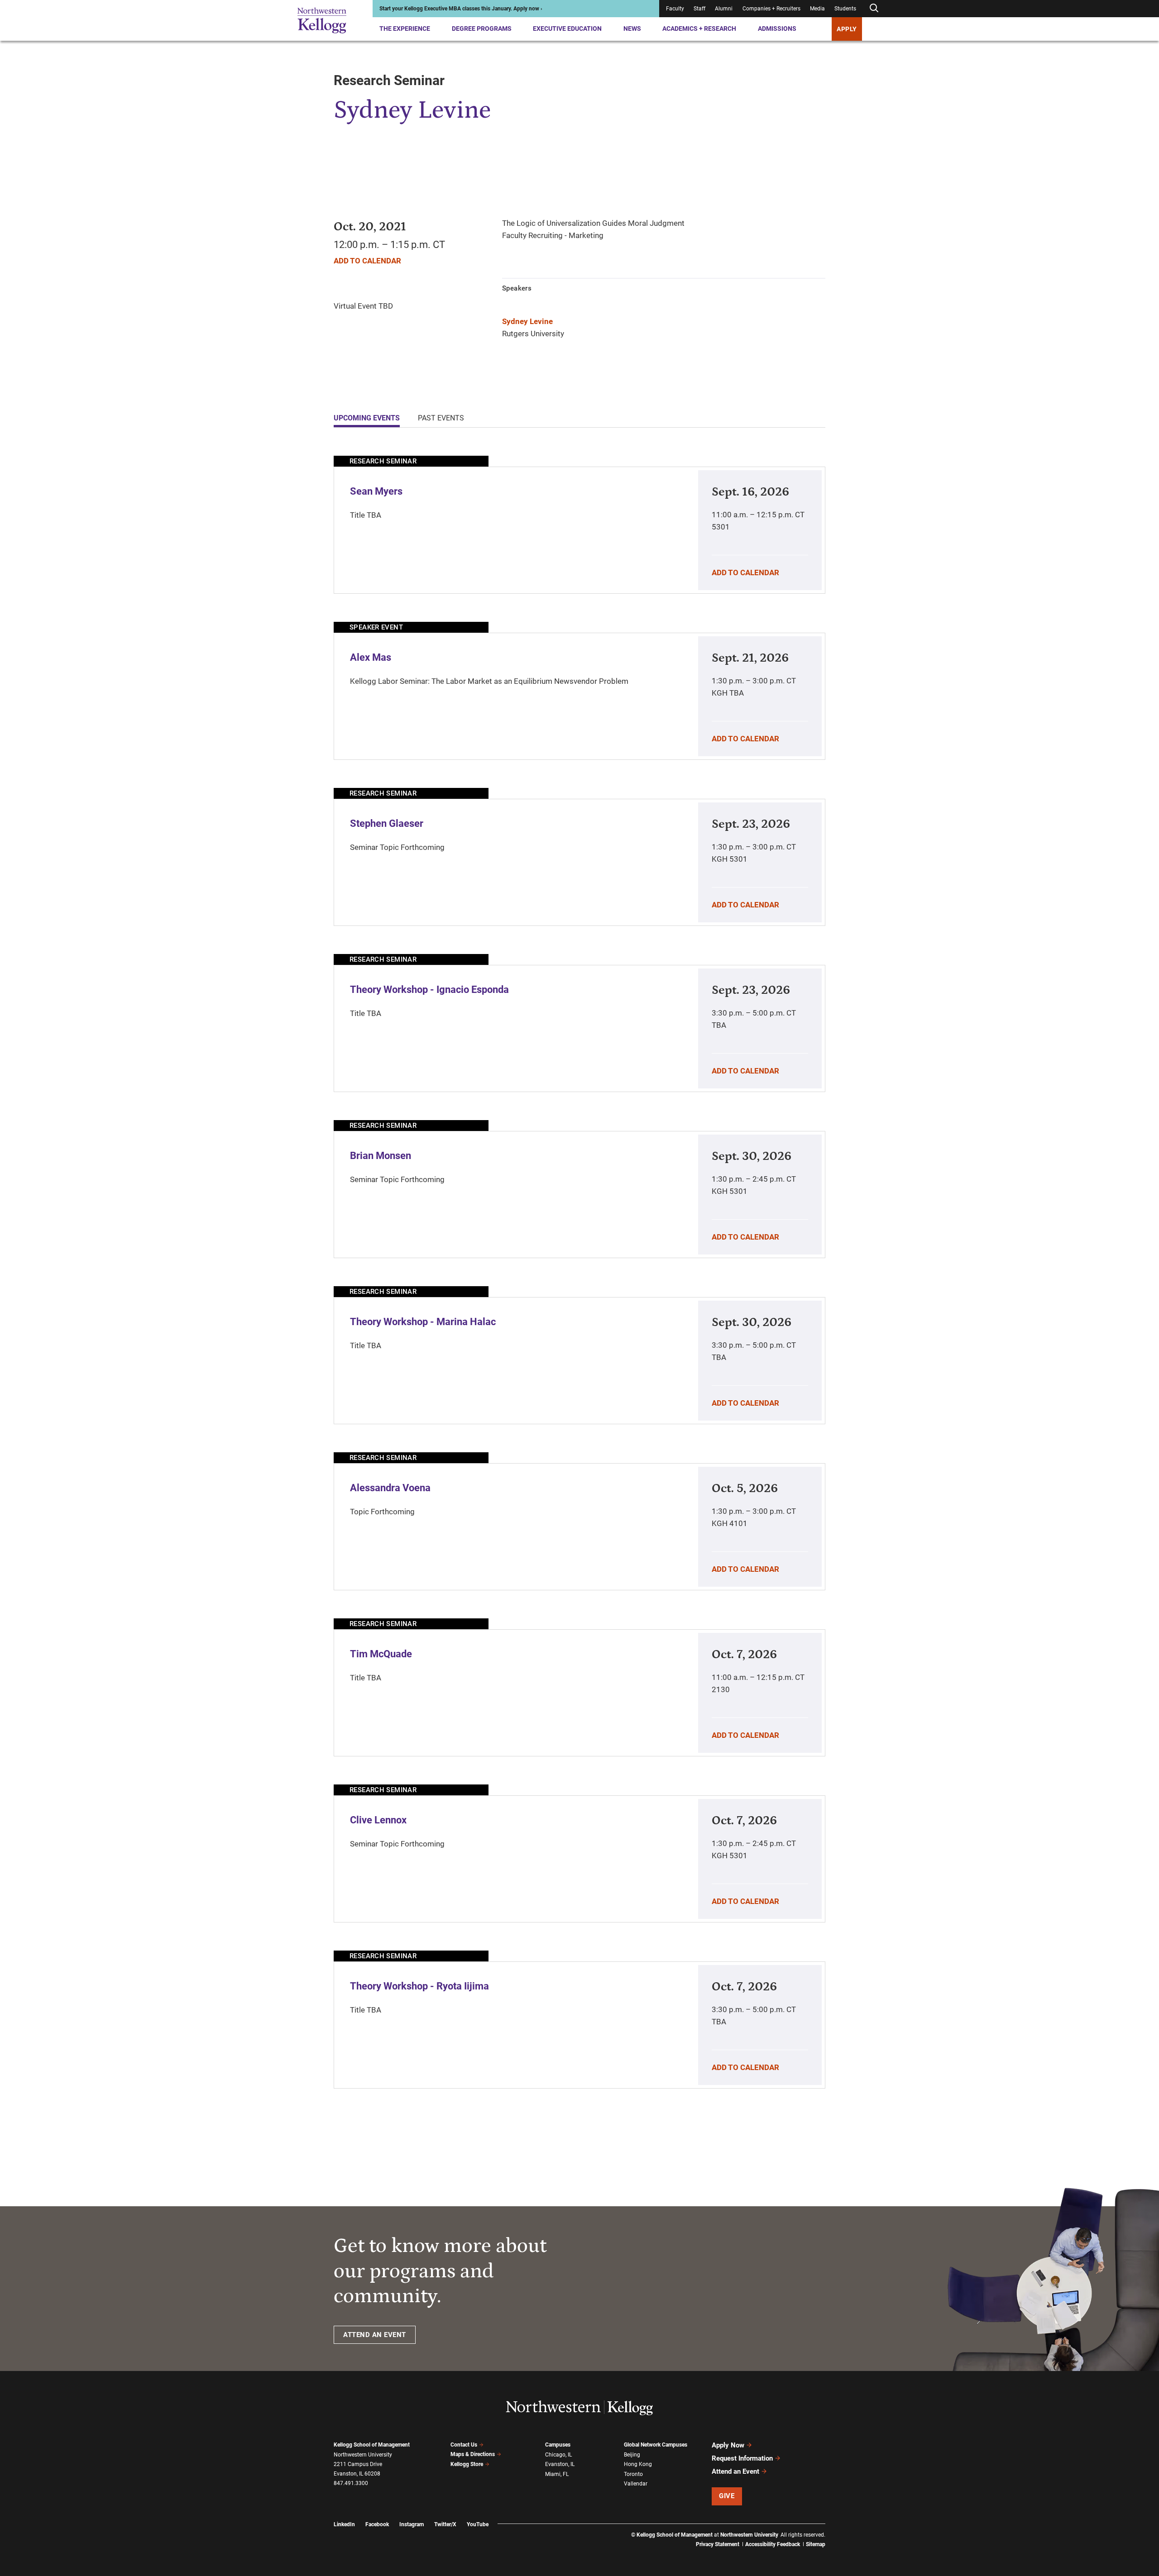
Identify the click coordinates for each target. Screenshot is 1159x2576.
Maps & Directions (473, 2454)
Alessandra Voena (390, 1488)
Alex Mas (371, 657)
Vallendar (636, 2484)
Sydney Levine (527, 321)
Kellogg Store (467, 2464)
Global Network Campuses (656, 2445)
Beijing (632, 2455)
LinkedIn (344, 2524)
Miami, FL (557, 2474)
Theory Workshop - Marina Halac (423, 1322)
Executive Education (567, 29)
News (632, 29)
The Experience (405, 29)
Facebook (377, 2524)
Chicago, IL (558, 2455)
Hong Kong (638, 2464)
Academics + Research (699, 29)
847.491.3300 (351, 2483)
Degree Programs (482, 29)
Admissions (777, 29)
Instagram (412, 2524)
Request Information (742, 2458)
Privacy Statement (718, 2544)
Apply (847, 29)
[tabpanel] (579, 1272)
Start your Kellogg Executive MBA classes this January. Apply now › (461, 9)
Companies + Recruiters (771, 9)
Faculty (675, 9)
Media (817, 9)
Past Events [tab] (441, 418)
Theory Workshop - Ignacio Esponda (429, 990)
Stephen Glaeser (387, 823)
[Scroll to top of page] (837, 2529)
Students (845, 9)
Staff (699, 9)
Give (727, 2496)
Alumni (724, 9)
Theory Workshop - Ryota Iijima (419, 1986)
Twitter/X (445, 2524)
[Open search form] (874, 8)
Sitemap (816, 2544)
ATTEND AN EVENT (375, 2335)
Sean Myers (376, 491)
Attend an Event (735, 2471)
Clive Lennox (378, 1820)
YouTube (478, 2524)
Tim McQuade (381, 1654)
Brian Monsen (381, 1156)
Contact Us (464, 2445)
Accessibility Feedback (773, 2544)
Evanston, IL (560, 2464)
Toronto (633, 2474)
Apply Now (728, 2445)
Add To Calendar (367, 261)
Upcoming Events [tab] (367, 418)
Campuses (558, 2445)
